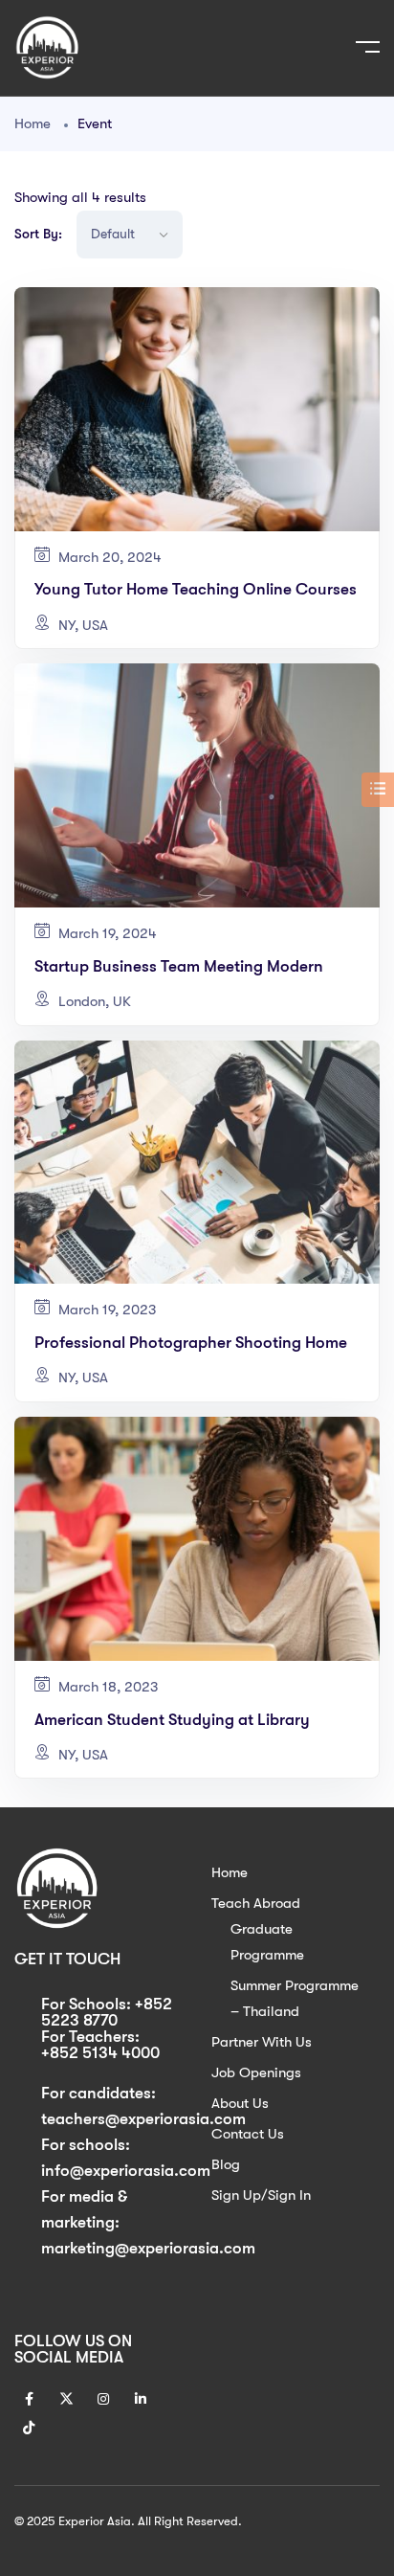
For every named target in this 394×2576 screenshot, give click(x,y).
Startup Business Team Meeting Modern (179, 966)
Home (33, 123)
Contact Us (248, 2134)
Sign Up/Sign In (261, 2195)
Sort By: (38, 234)
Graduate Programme (267, 1942)
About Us (240, 2103)
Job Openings (256, 2072)
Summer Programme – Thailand (295, 1998)
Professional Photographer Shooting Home (191, 1343)
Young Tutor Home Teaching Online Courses (196, 589)
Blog (226, 2164)
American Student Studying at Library (172, 1720)
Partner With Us (262, 2042)
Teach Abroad (256, 1903)
